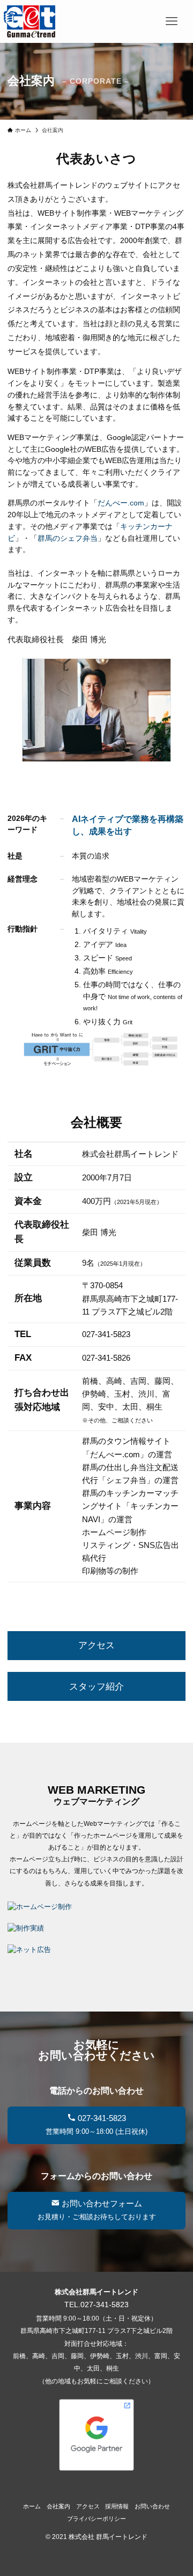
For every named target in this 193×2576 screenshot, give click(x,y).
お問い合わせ (152, 2506)
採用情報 (117, 2506)
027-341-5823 (96, 2124)
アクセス (96, 1645)
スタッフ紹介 (96, 1687)
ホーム (32, 2506)
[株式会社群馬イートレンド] (29, 21)
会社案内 (58, 2506)
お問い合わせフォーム (97, 2210)
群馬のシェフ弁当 (68, 538)
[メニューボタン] (172, 21)
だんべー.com (121, 503)
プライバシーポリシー (96, 2519)
